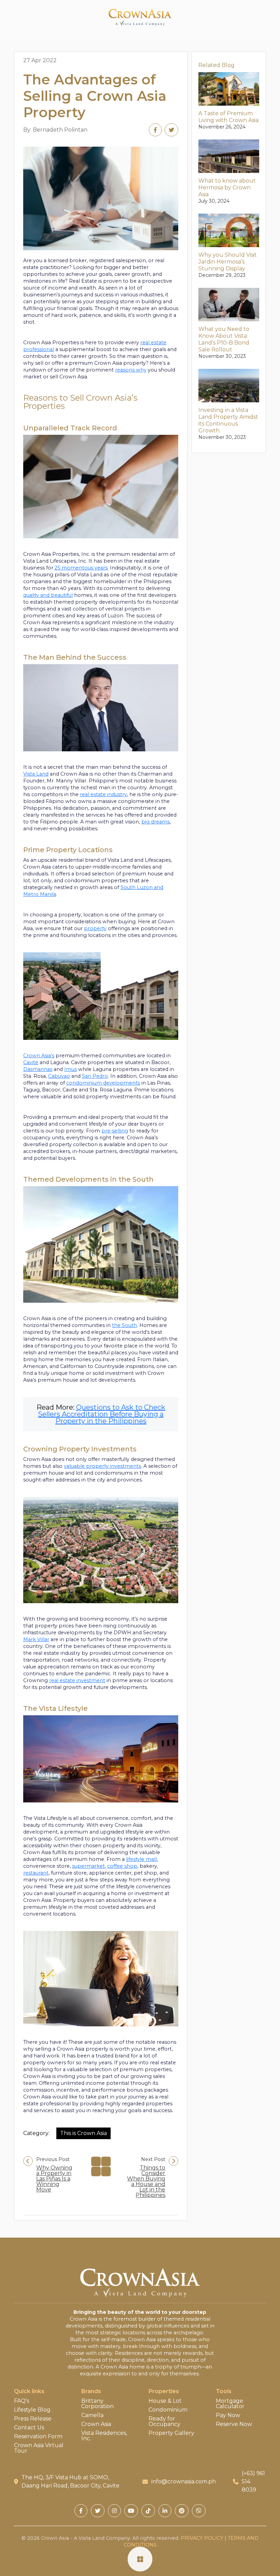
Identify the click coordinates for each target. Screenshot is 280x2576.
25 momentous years (81, 568)
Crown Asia (96, 2424)
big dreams (156, 822)
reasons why (131, 370)
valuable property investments (102, 1466)
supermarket (88, 1866)
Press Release (33, 2419)
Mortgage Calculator (230, 2404)
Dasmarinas (38, 1069)
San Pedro (95, 1076)
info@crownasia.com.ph (184, 2481)
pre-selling (115, 1131)
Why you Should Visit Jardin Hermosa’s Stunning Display (228, 262)
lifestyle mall (141, 1859)
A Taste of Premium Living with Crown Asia (228, 117)
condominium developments (103, 1083)
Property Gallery (171, 2433)
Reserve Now (234, 2424)
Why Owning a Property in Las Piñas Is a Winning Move (54, 2179)
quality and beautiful (48, 595)
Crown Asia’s (39, 1056)
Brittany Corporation (97, 2404)
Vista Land (36, 774)
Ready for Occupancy (164, 2421)
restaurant (36, 1873)
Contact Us (29, 2428)
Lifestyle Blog (32, 2410)
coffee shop (122, 1866)
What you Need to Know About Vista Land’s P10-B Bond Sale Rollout (224, 339)
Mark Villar (36, 1639)
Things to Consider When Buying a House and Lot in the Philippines (146, 2182)
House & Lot (165, 2401)
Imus (71, 1069)
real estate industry (103, 794)
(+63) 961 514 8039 (253, 2481)
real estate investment (77, 1680)
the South (124, 1325)
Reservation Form (38, 2437)
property (95, 928)
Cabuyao (59, 1076)
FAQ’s (22, 2401)
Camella (92, 2415)
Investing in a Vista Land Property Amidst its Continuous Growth (228, 420)
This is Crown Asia (83, 2133)
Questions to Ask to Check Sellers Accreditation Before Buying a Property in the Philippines (102, 1414)
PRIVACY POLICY (202, 2538)
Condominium (168, 2410)
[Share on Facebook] (155, 130)
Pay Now (228, 2415)
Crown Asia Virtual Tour (39, 2448)
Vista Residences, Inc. (104, 2436)
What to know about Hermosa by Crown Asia (227, 187)
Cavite (31, 1062)
